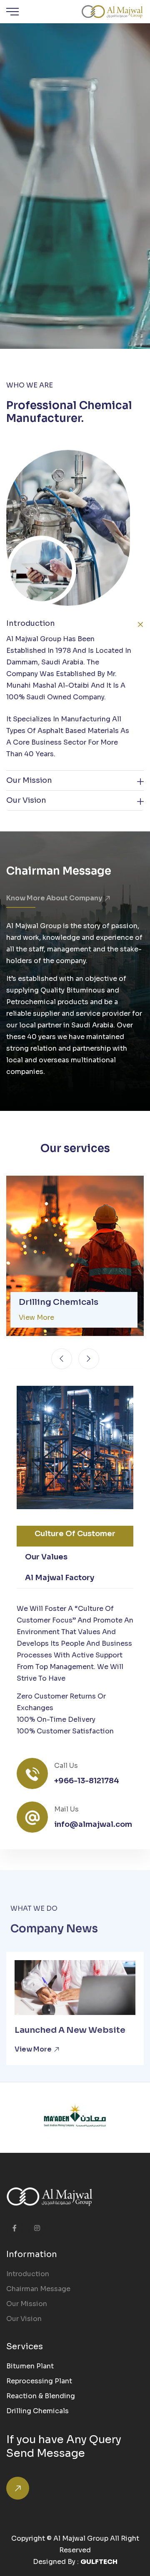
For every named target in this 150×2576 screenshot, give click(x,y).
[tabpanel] (75, 1670)
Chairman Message (38, 2289)
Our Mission (29, 780)
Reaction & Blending (41, 2396)
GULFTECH (99, 2562)
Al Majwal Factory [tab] (60, 1578)
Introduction (28, 2274)
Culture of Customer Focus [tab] (75, 1538)
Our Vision (26, 800)
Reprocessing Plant (39, 2381)
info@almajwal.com (93, 1824)
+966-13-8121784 (87, 1781)
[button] (62, 1359)
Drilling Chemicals (59, 1302)
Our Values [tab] (46, 1557)
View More (34, 2049)
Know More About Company (55, 898)
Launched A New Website (70, 2030)
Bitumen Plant (30, 2366)
